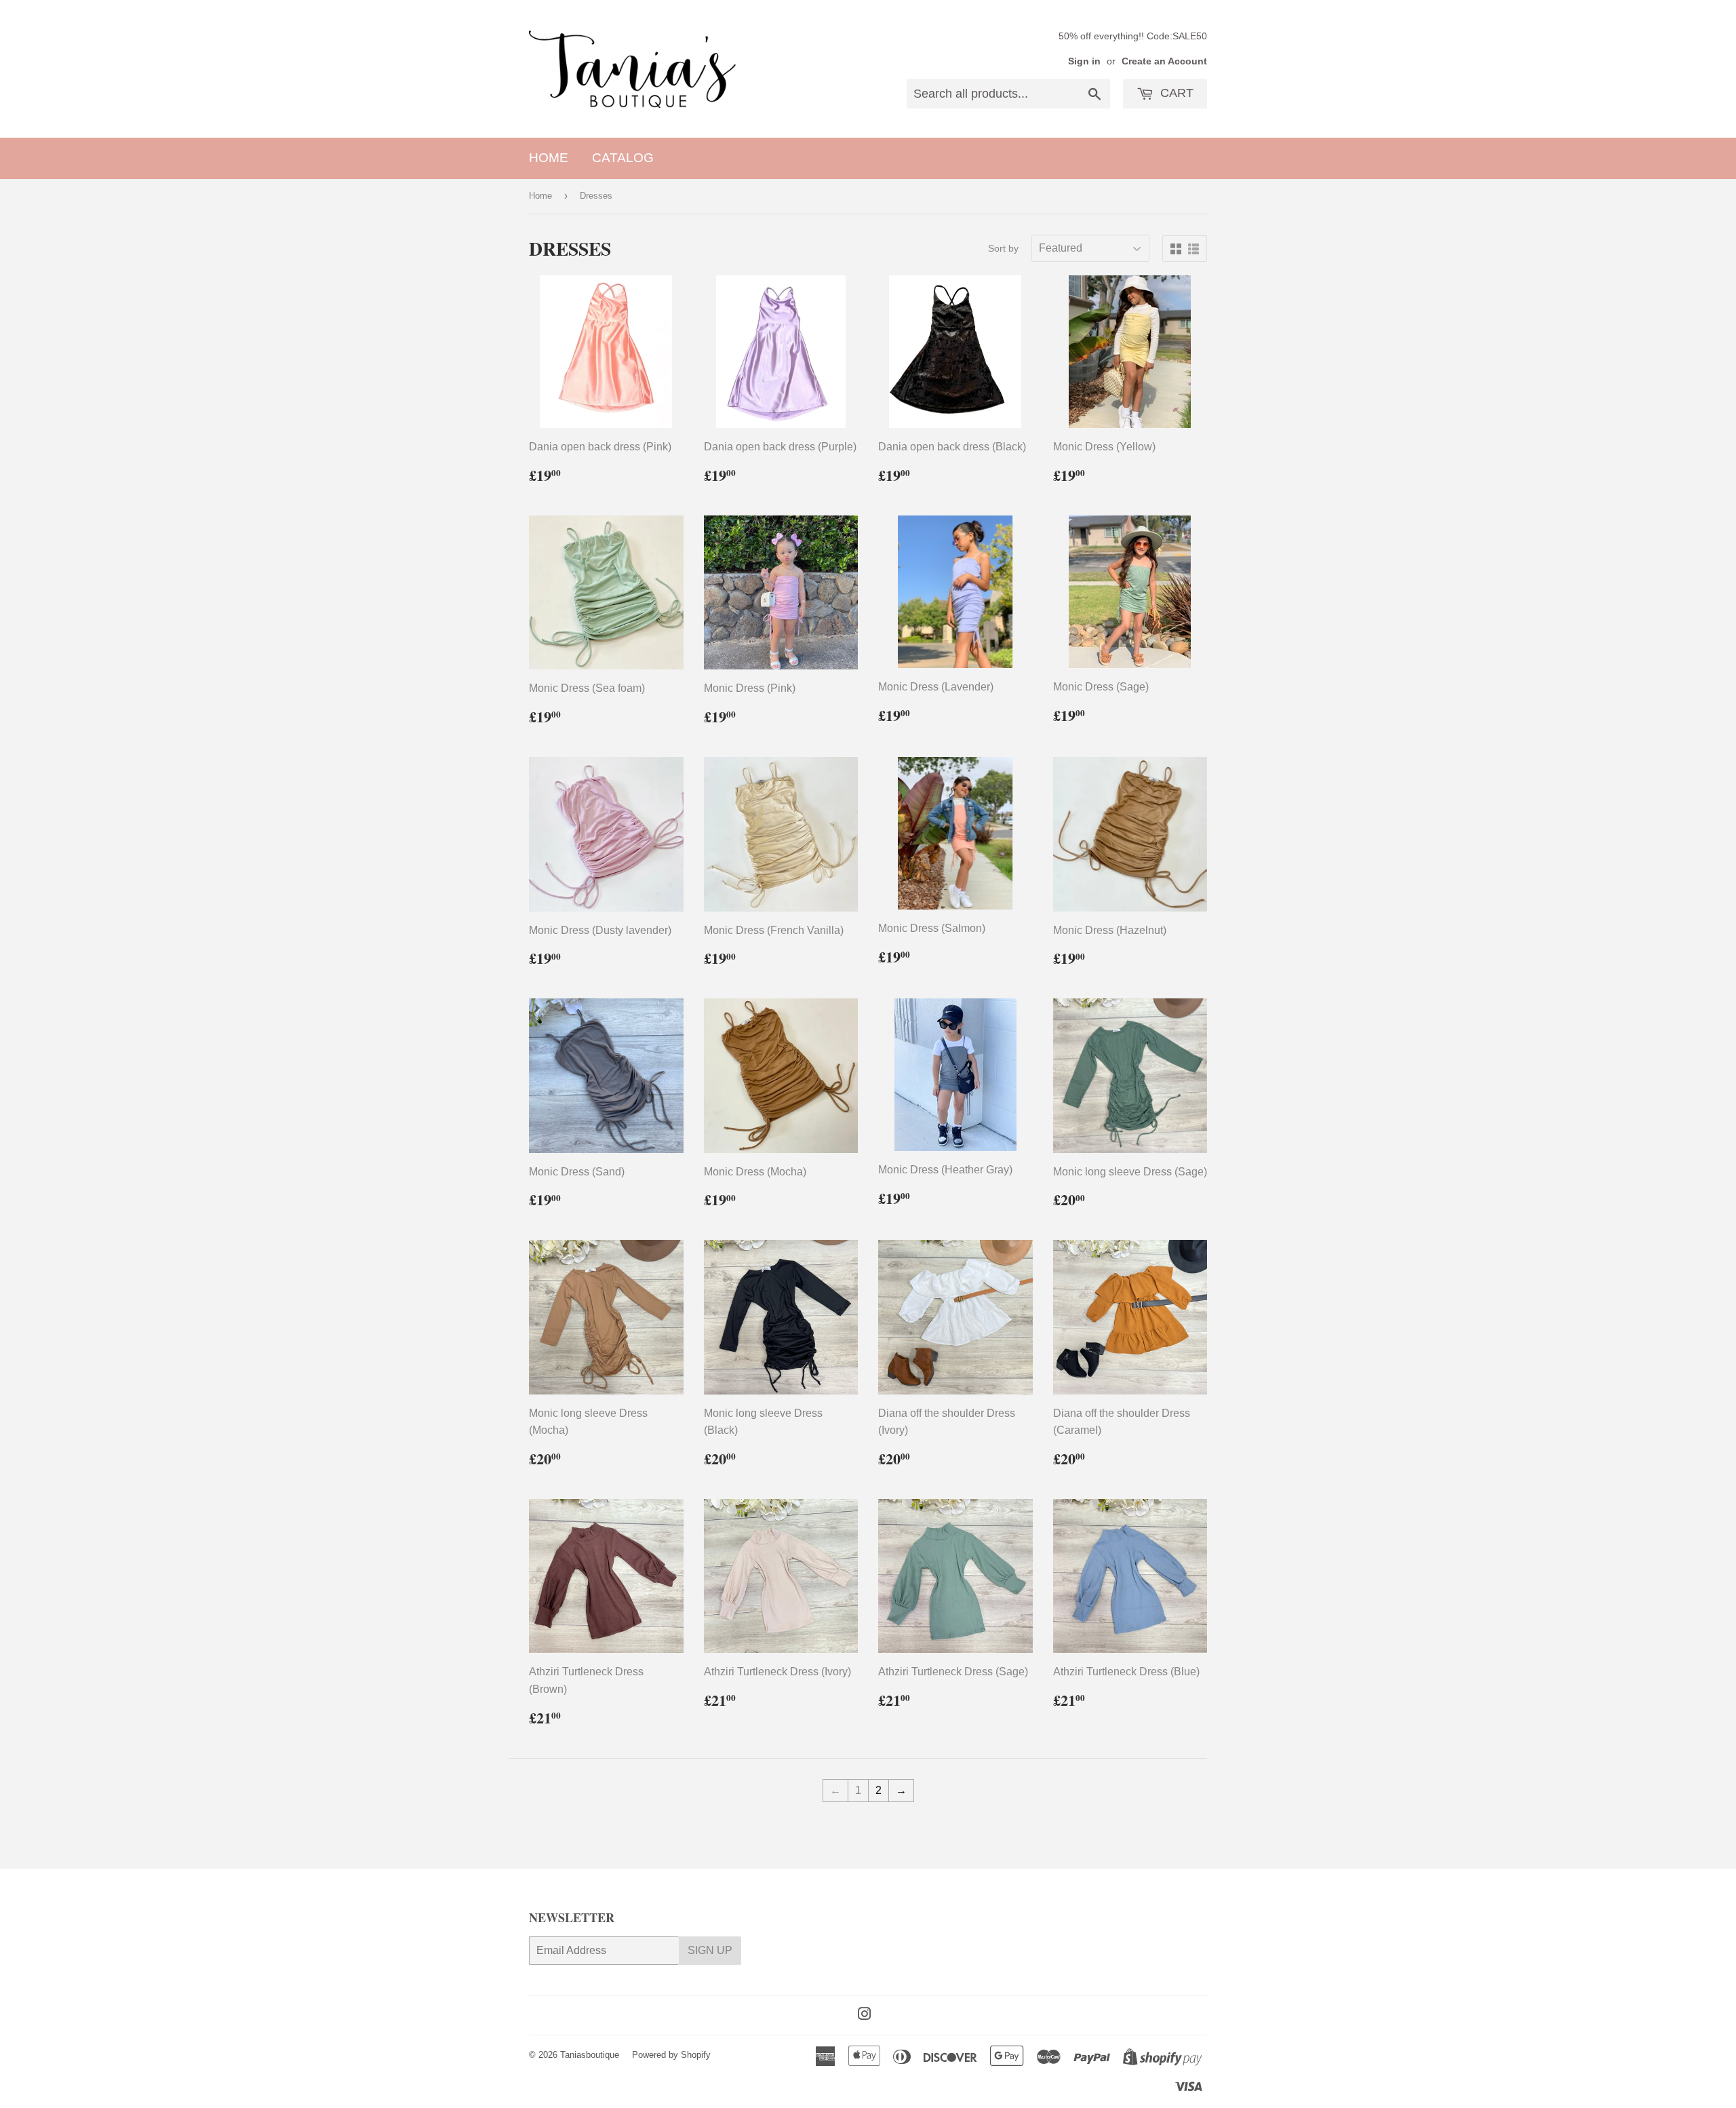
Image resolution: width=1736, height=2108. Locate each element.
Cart (1175, 93)
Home (549, 158)
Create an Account (1164, 61)
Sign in (1084, 61)
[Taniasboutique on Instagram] (865, 2015)
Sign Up (710, 1950)
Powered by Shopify (671, 2055)
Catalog (623, 158)
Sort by (1003, 248)
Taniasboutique (590, 2055)
